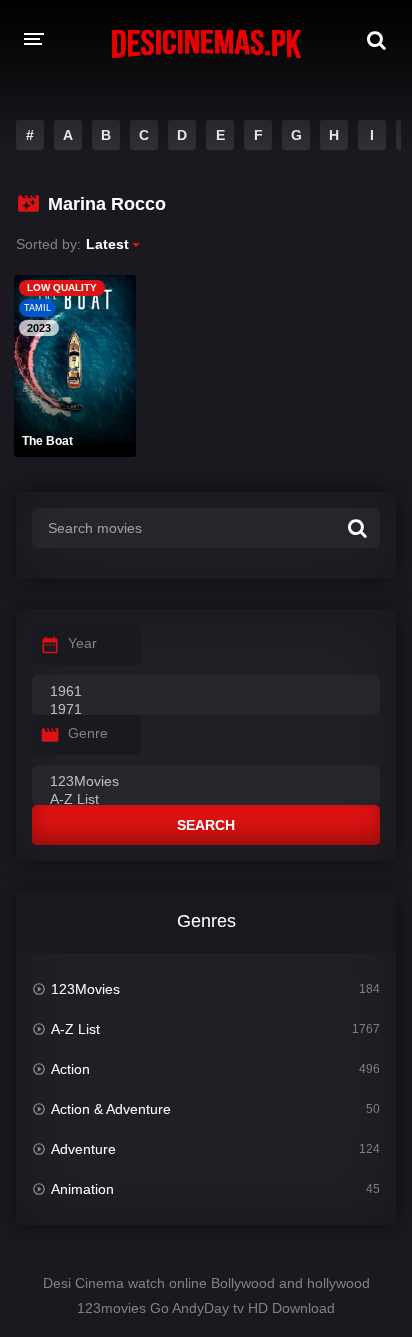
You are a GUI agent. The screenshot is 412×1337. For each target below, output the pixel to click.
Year (82, 643)
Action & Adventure (111, 1109)
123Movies (85, 989)
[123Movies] (206, 782)
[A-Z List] (206, 800)
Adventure (83, 1149)
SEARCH (206, 825)
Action (70, 1069)
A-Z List (75, 1029)
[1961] (206, 692)
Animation (82, 1189)
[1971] (206, 710)
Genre (88, 733)
